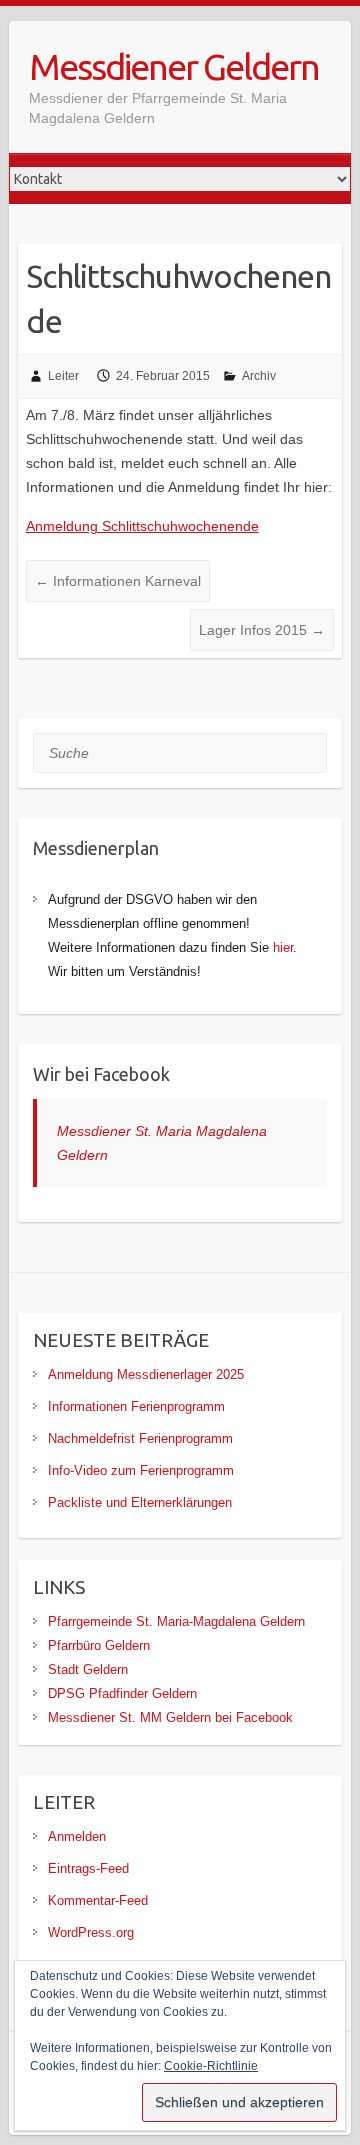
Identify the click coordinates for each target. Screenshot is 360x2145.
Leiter (63, 376)
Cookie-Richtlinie (211, 2066)
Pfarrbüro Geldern (99, 1645)
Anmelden (77, 1836)
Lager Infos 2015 (262, 630)
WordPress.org (91, 1932)
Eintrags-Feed (88, 1868)
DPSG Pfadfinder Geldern (122, 1693)
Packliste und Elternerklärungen (140, 1502)
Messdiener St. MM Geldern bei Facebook (170, 1717)
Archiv (259, 376)
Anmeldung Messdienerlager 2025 (146, 1374)
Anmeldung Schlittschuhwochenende (142, 526)
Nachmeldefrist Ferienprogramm (140, 1438)
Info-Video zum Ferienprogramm (141, 1470)
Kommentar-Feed (98, 1900)
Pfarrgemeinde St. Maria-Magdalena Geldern (176, 1621)
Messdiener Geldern (174, 66)
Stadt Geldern (88, 1669)
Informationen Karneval (118, 581)
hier (283, 947)
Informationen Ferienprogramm (136, 1406)
